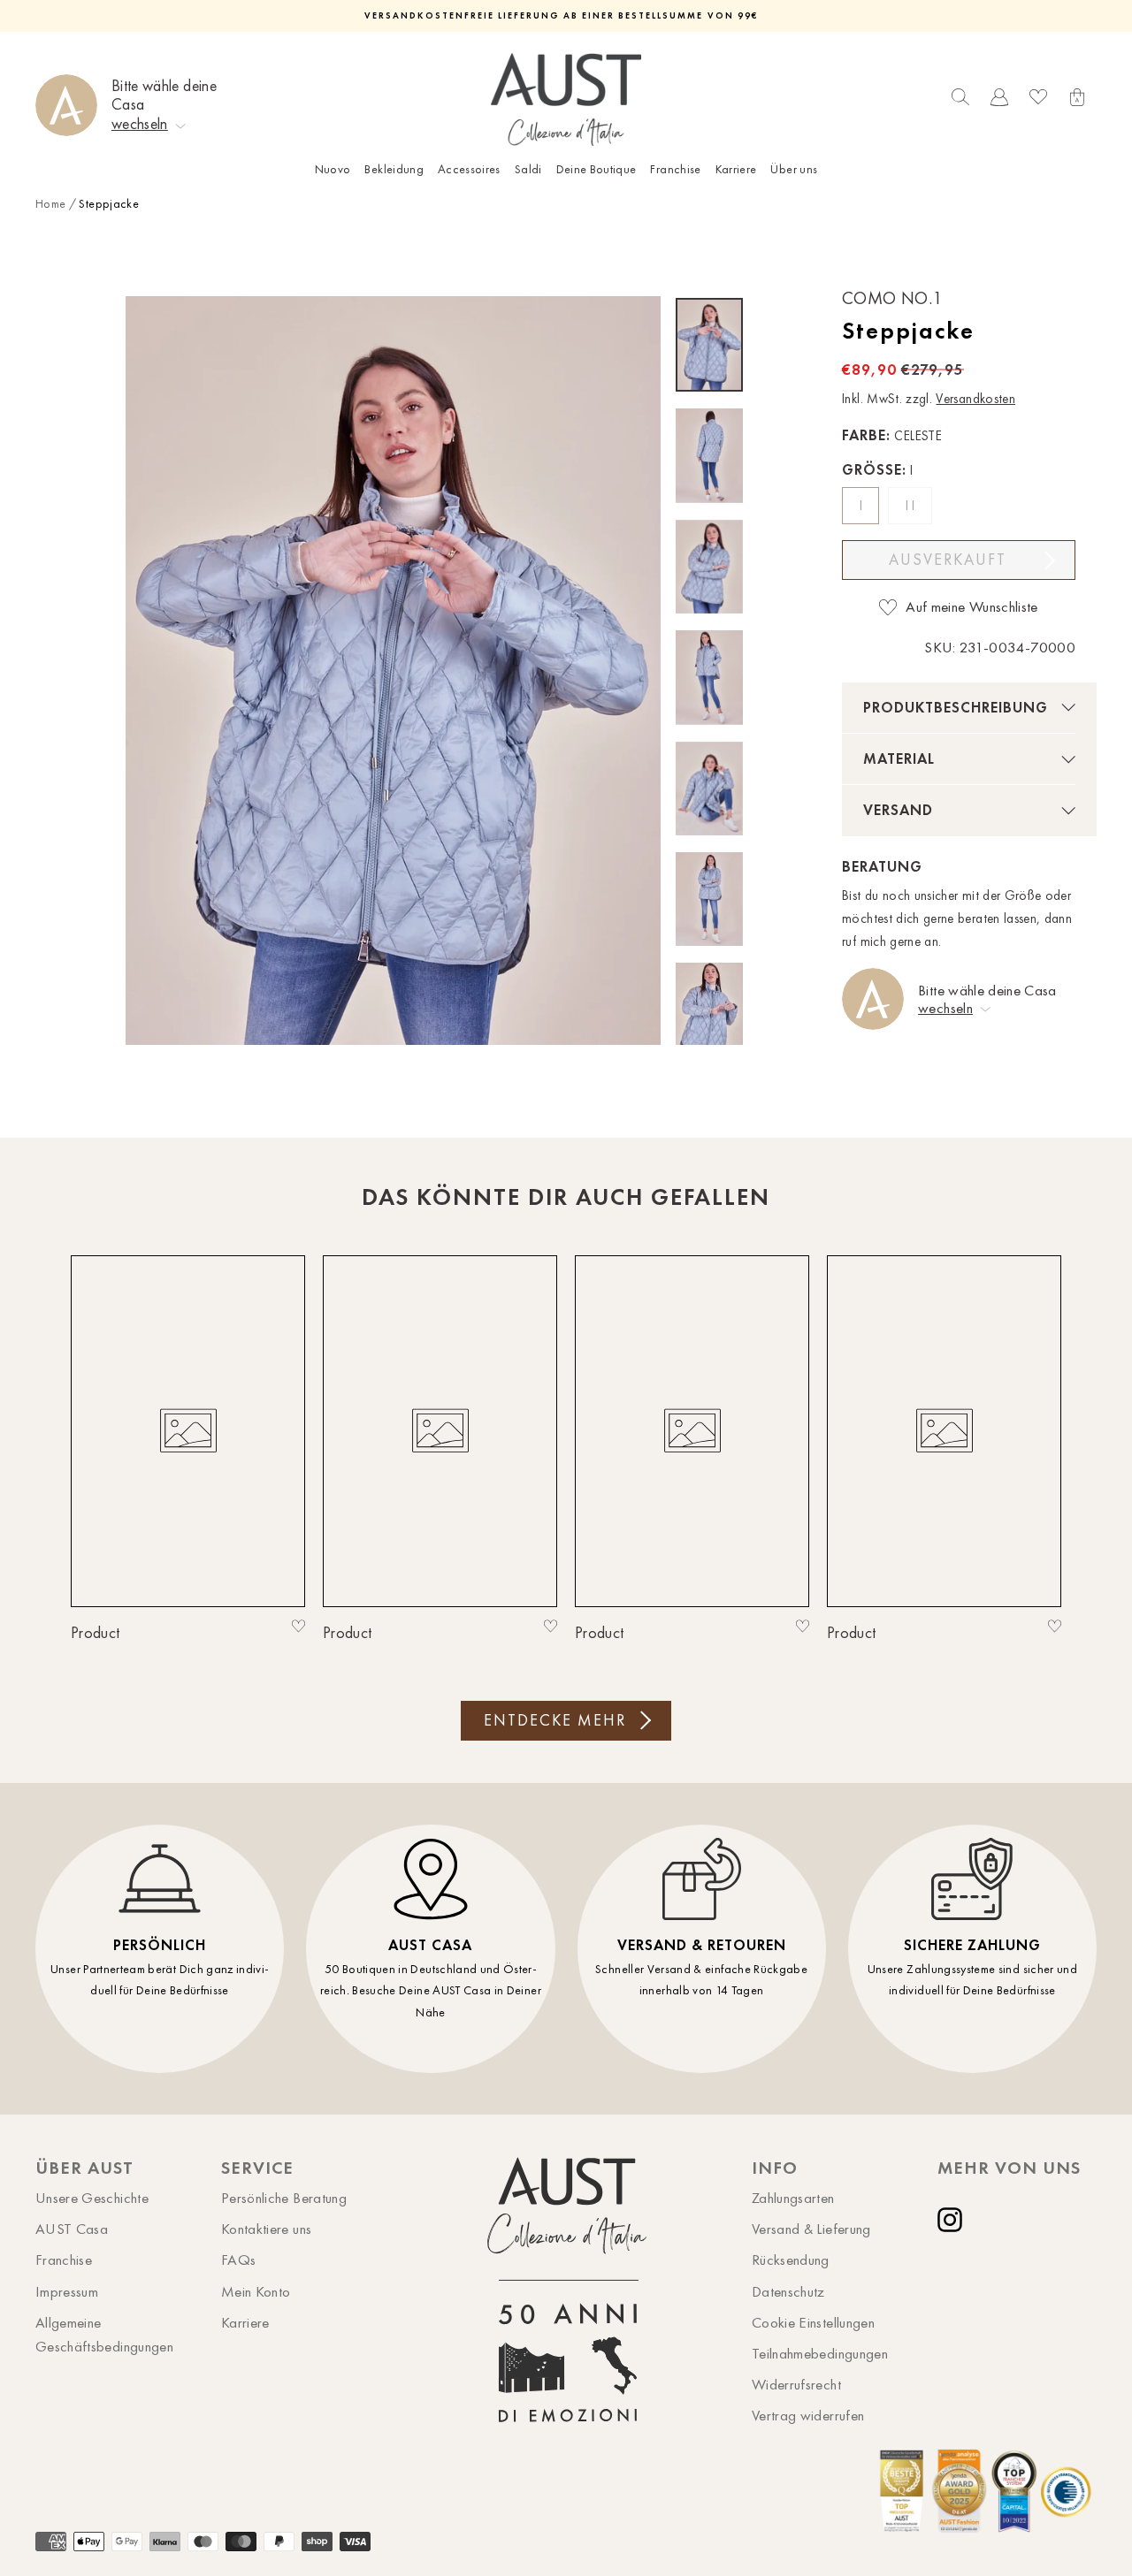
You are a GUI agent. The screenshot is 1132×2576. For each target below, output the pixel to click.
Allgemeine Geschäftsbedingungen (104, 2334)
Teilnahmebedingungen (820, 2353)
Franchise (675, 169)
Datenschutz (788, 2291)
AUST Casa (72, 2229)
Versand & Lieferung (811, 2229)
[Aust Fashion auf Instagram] (953, 2220)
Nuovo (333, 169)
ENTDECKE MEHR (555, 1720)
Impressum (67, 2291)
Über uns (794, 169)
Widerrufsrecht (796, 2384)
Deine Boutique (597, 169)
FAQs (238, 2260)
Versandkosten (975, 399)
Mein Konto (256, 2291)
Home (50, 204)
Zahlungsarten (793, 2198)
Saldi (528, 169)
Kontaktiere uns (266, 2229)
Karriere (736, 169)
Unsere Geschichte (92, 2198)
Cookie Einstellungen (813, 2322)
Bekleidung (394, 169)
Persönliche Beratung (284, 2198)
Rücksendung (791, 2260)
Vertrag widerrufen (808, 2415)
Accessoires (469, 169)
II (912, 506)
